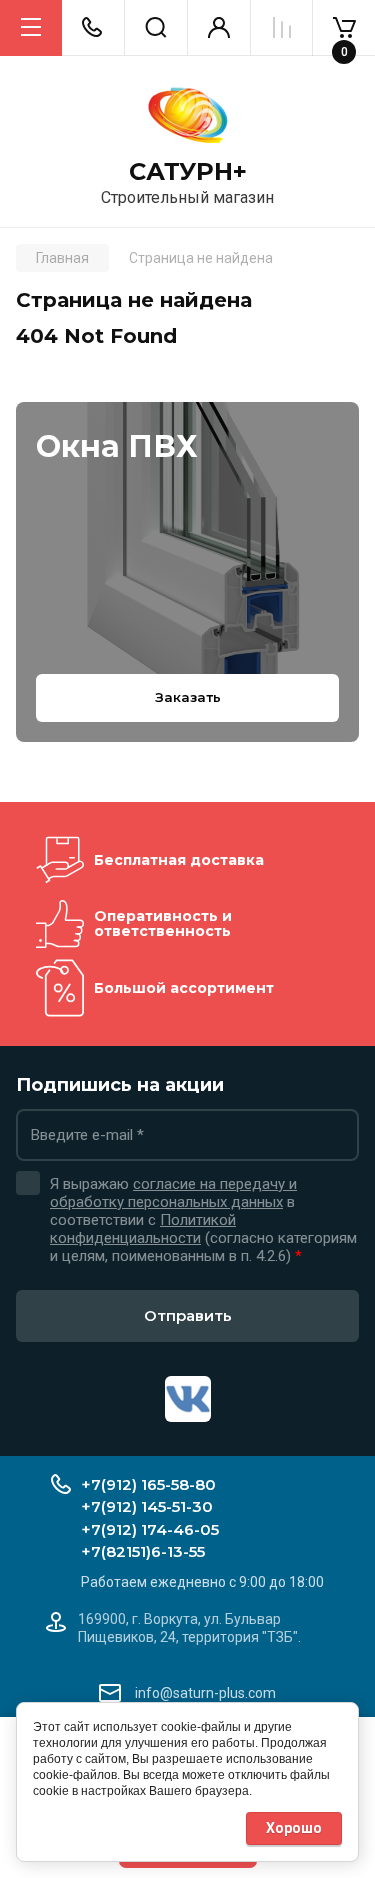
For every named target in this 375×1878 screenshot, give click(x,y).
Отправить (188, 1315)
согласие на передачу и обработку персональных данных (173, 1193)
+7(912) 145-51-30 (147, 1506)
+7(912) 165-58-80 (148, 1484)
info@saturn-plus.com (205, 1693)
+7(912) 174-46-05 (150, 1529)
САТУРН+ (188, 172)
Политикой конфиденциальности (143, 1229)
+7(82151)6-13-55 (143, 1551)
